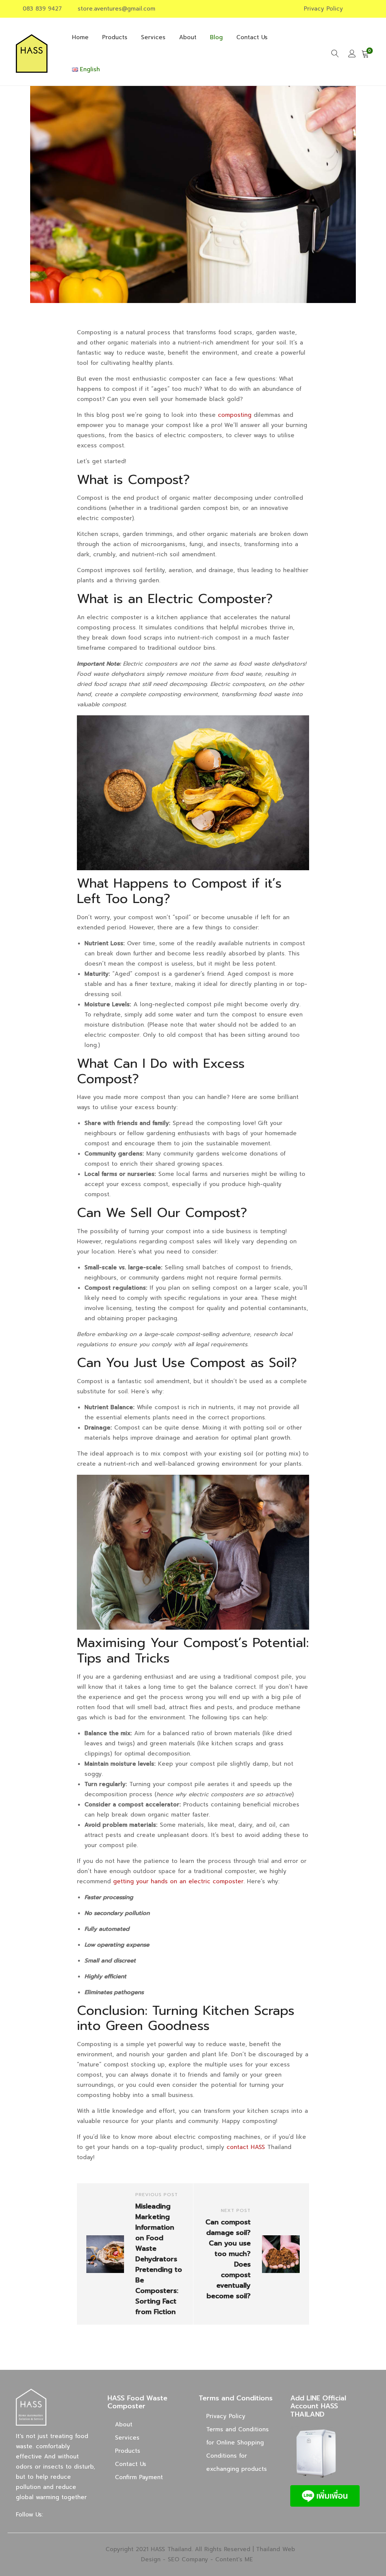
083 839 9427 (42, 9)
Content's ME (234, 2559)
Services (153, 37)
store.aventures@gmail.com (116, 9)
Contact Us (252, 37)
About (188, 37)
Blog (216, 37)
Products (115, 37)
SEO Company (188, 2559)
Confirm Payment (139, 2477)
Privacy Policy (323, 9)
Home (80, 37)
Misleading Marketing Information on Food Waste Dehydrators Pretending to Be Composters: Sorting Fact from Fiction (159, 2259)
